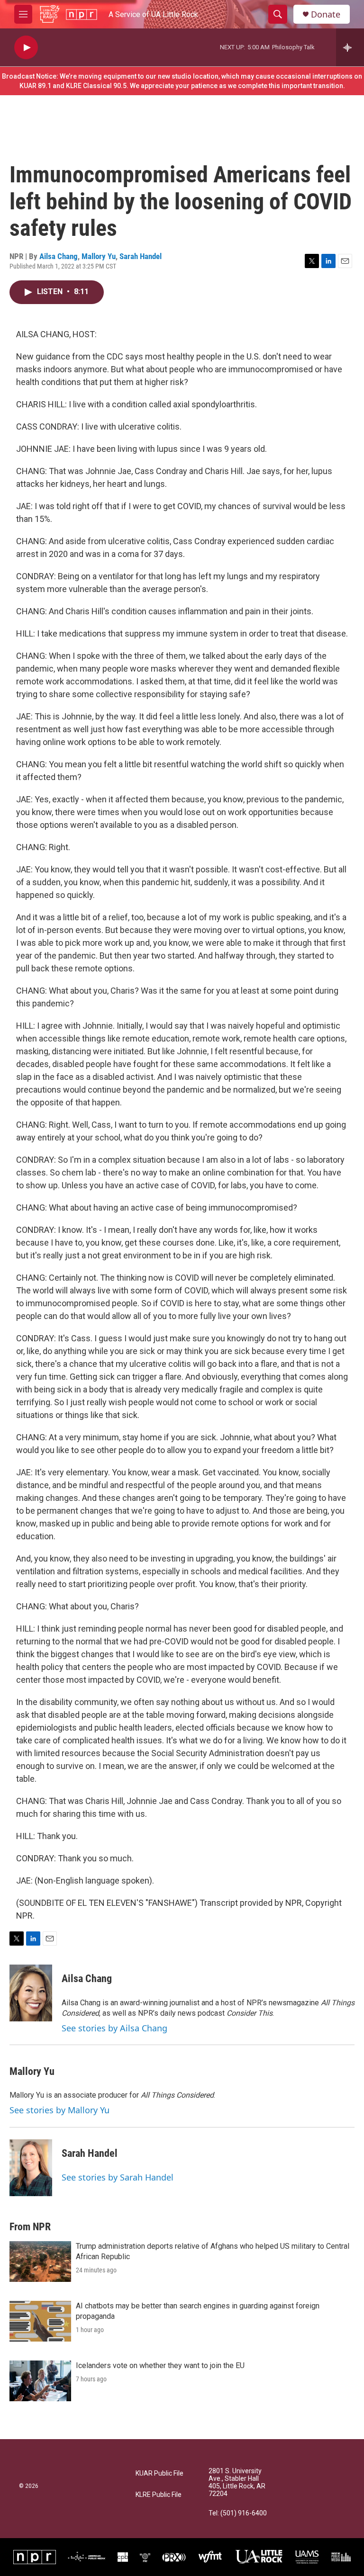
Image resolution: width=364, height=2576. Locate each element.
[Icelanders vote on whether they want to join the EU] (40, 2381)
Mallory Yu (99, 256)
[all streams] (350, 47)
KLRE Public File (159, 2495)
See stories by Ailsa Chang (114, 2028)
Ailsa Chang (59, 256)
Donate (326, 14)
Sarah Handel (141, 256)
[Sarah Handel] (31, 2168)
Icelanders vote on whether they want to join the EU (160, 2365)
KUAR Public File (159, 2473)
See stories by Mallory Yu (59, 2110)
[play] (26, 48)
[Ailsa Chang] (31, 1993)
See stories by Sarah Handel (118, 2177)
